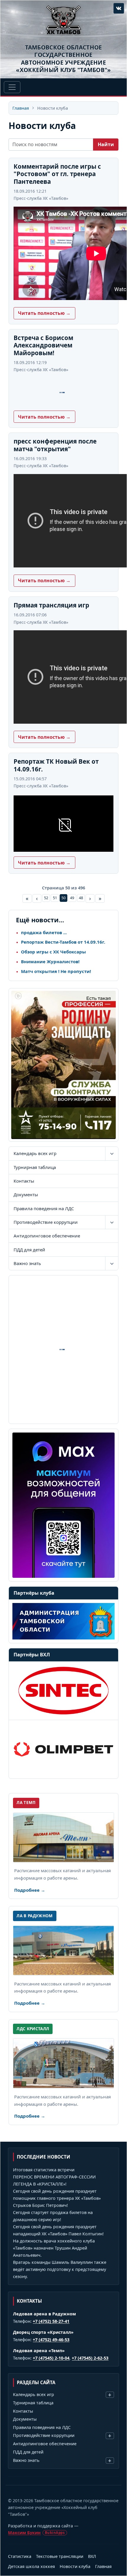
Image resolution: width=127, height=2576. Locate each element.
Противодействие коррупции (46, 1222)
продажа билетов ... (44, 932)
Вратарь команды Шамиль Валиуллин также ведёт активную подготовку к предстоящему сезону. (60, 2269)
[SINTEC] (63, 1691)
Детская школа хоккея (31, 2566)
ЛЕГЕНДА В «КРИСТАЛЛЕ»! (40, 2184)
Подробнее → (30, 1890)
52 (46, 898)
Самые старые (100, 898)
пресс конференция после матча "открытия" (55, 445)
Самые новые (27, 898)
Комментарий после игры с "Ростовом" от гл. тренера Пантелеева (57, 174)
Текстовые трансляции (60, 2556)
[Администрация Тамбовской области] (63, 1621)
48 (81, 898)
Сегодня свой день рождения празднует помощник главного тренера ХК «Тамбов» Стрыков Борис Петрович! (57, 2198)
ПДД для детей (29, 1250)
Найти (106, 144)
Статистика (20, 2556)
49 (72, 898)
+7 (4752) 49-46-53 (51, 2340)
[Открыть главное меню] (12, 87)
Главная (21, 108)
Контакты (24, 1181)
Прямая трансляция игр (51, 605)
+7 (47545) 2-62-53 (90, 2358)
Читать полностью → (44, 313)
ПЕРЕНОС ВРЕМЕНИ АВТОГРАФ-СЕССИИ (54, 2177)
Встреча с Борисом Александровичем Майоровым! (43, 345)
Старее (90, 898)
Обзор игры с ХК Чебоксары (53, 952)
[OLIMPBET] (63, 1749)
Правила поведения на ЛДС (44, 1208)
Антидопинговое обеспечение (47, 1236)
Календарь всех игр (35, 1153)
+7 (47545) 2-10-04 (51, 2358)
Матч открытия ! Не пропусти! (56, 971)
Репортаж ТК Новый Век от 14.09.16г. (56, 765)
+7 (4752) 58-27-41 (51, 2321)
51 (55, 898)
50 (63, 898)
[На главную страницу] (63, 20)
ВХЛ (92, 2556)
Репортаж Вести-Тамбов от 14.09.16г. (63, 942)
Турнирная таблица (35, 1167)
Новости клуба (75, 2566)
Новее (37, 898)
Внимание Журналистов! (50, 961)
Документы (26, 1194)
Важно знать (27, 1263)
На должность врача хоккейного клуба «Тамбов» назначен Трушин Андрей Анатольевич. (54, 2248)
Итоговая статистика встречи (44, 2170)
